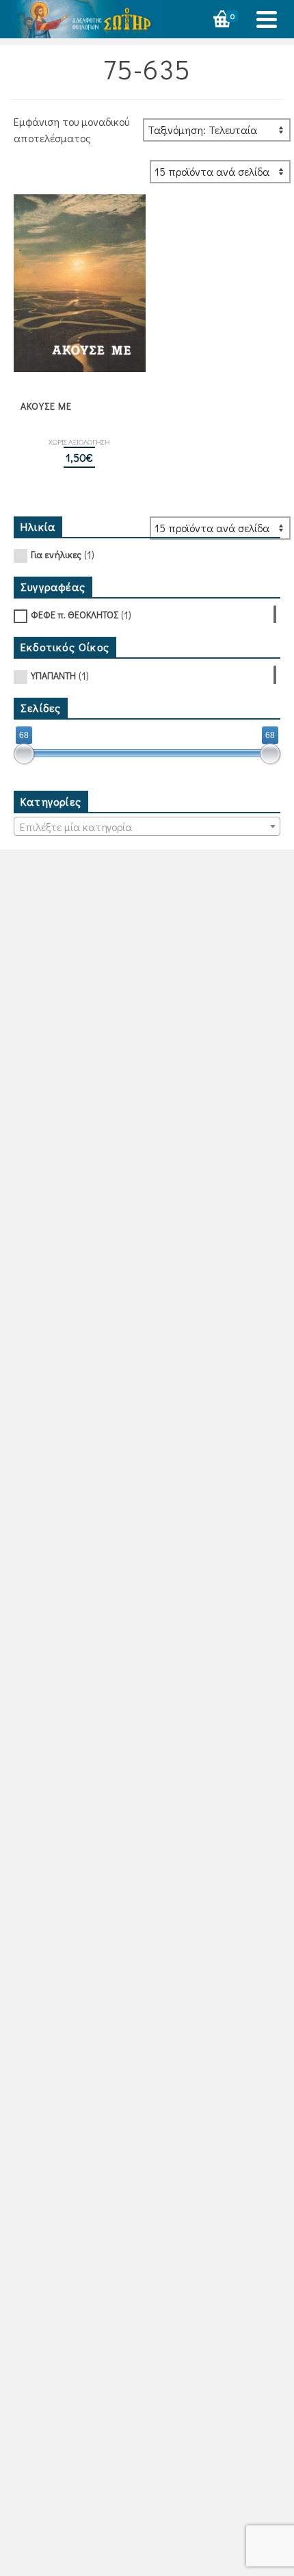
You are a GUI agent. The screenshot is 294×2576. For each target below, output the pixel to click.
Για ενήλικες (56, 554)
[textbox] (147, 827)
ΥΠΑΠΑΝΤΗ (53, 675)
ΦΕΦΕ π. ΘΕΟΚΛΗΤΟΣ (75, 615)
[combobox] (147, 826)
